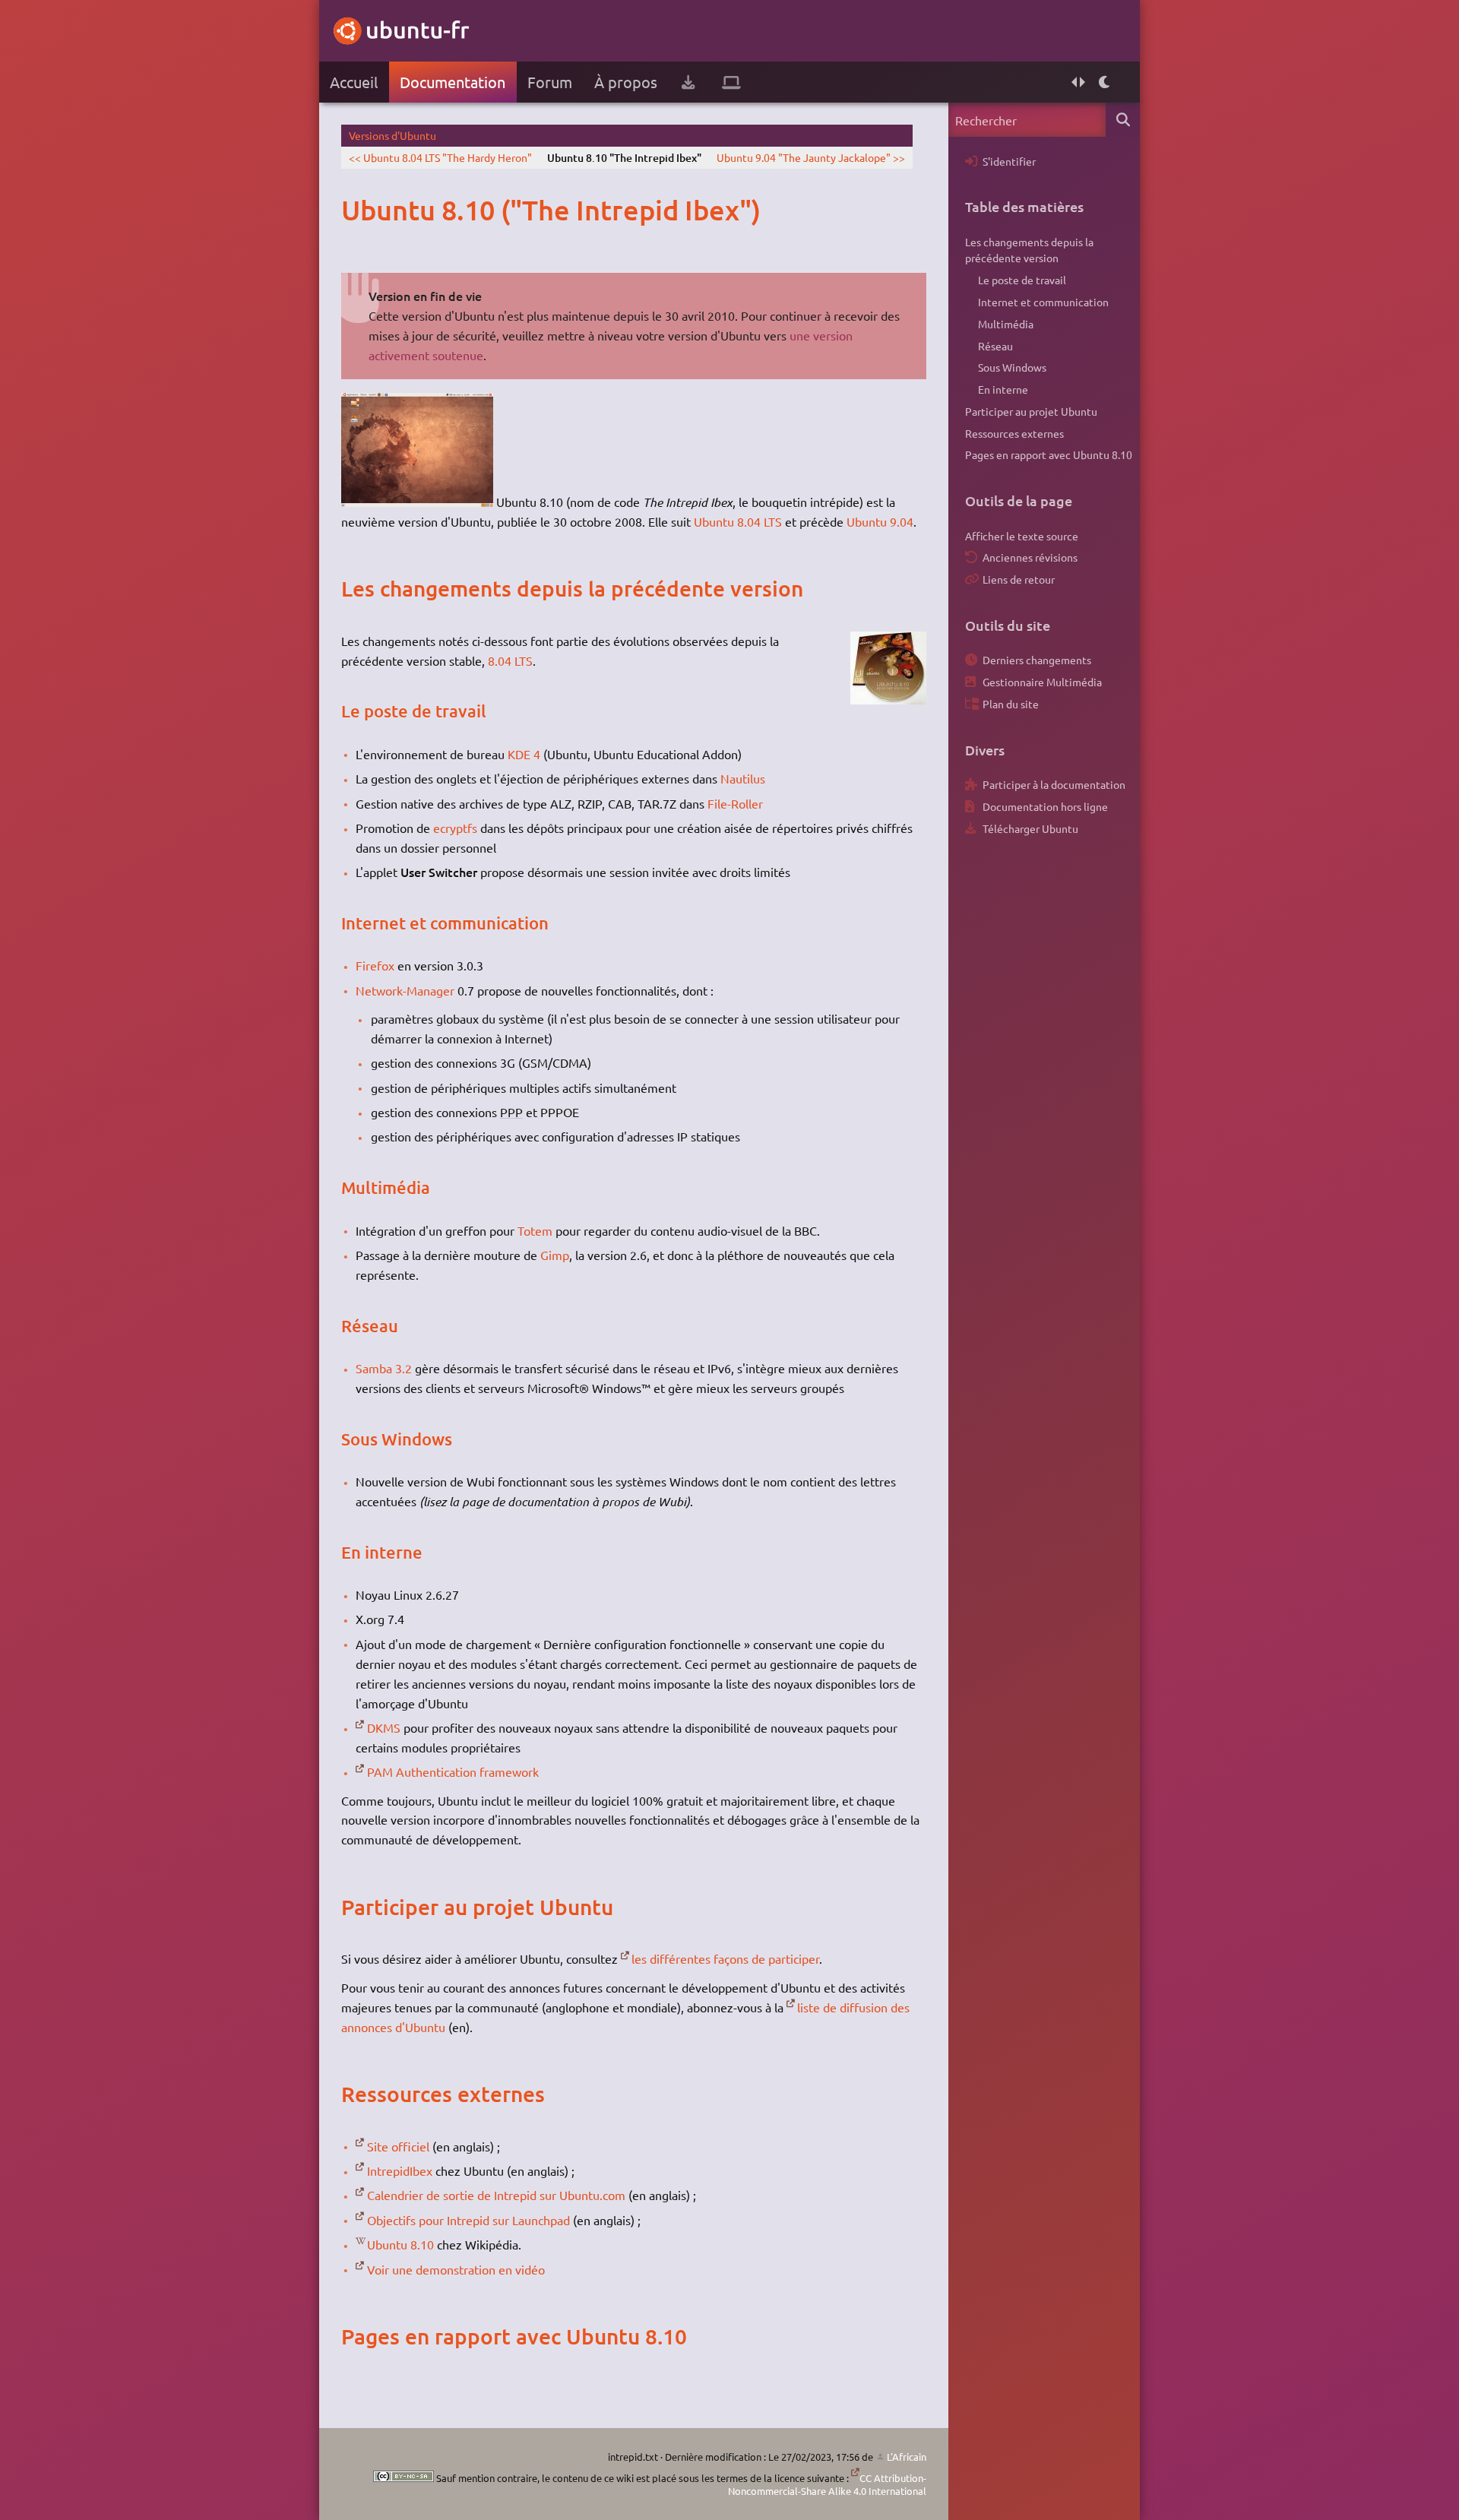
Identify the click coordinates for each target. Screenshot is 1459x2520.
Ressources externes (1014, 433)
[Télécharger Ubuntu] (688, 82)
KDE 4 (524, 754)
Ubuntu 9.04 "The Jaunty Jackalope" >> (811, 157)
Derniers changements (1037, 660)
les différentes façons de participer (725, 1958)
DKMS (384, 1727)
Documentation (453, 82)
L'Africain (907, 2457)
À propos (626, 82)
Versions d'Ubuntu (392, 135)
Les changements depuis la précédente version (1029, 250)
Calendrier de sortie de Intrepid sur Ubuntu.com (496, 2195)
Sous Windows (1012, 367)
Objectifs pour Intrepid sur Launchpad (468, 2220)
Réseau (995, 346)
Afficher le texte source (1022, 536)
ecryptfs (455, 828)
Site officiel (398, 2146)
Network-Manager (405, 990)
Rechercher (1123, 120)
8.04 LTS (510, 660)
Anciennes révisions (1030, 557)
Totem (535, 1230)
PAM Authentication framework (453, 1771)
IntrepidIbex (400, 2170)
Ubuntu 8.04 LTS (738, 521)
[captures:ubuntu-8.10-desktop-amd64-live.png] (417, 502)
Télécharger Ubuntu (1030, 828)
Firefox (375, 965)
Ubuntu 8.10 (400, 2244)
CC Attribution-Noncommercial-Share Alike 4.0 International (827, 2485)
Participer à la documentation (1054, 784)
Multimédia (1006, 324)
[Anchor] (357, 210)
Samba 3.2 (384, 1368)
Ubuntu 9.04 (880, 521)
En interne (1003, 389)
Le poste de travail (1022, 280)
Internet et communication (1043, 302)
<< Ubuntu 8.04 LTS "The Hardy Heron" (440, 157)
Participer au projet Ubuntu (1031, 411)
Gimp (555, 1255)
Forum (550, 82)
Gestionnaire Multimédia (1042, 682)
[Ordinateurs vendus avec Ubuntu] (731, 82)
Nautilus (743, 778)
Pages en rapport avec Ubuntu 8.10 (1049, 454)
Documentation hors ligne (1045, 806)
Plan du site (1011, 704)
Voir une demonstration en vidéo (456, 2269)
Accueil (354, 82)
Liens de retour (1019, 579)
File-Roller (735, 803)
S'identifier (1009, 161)
